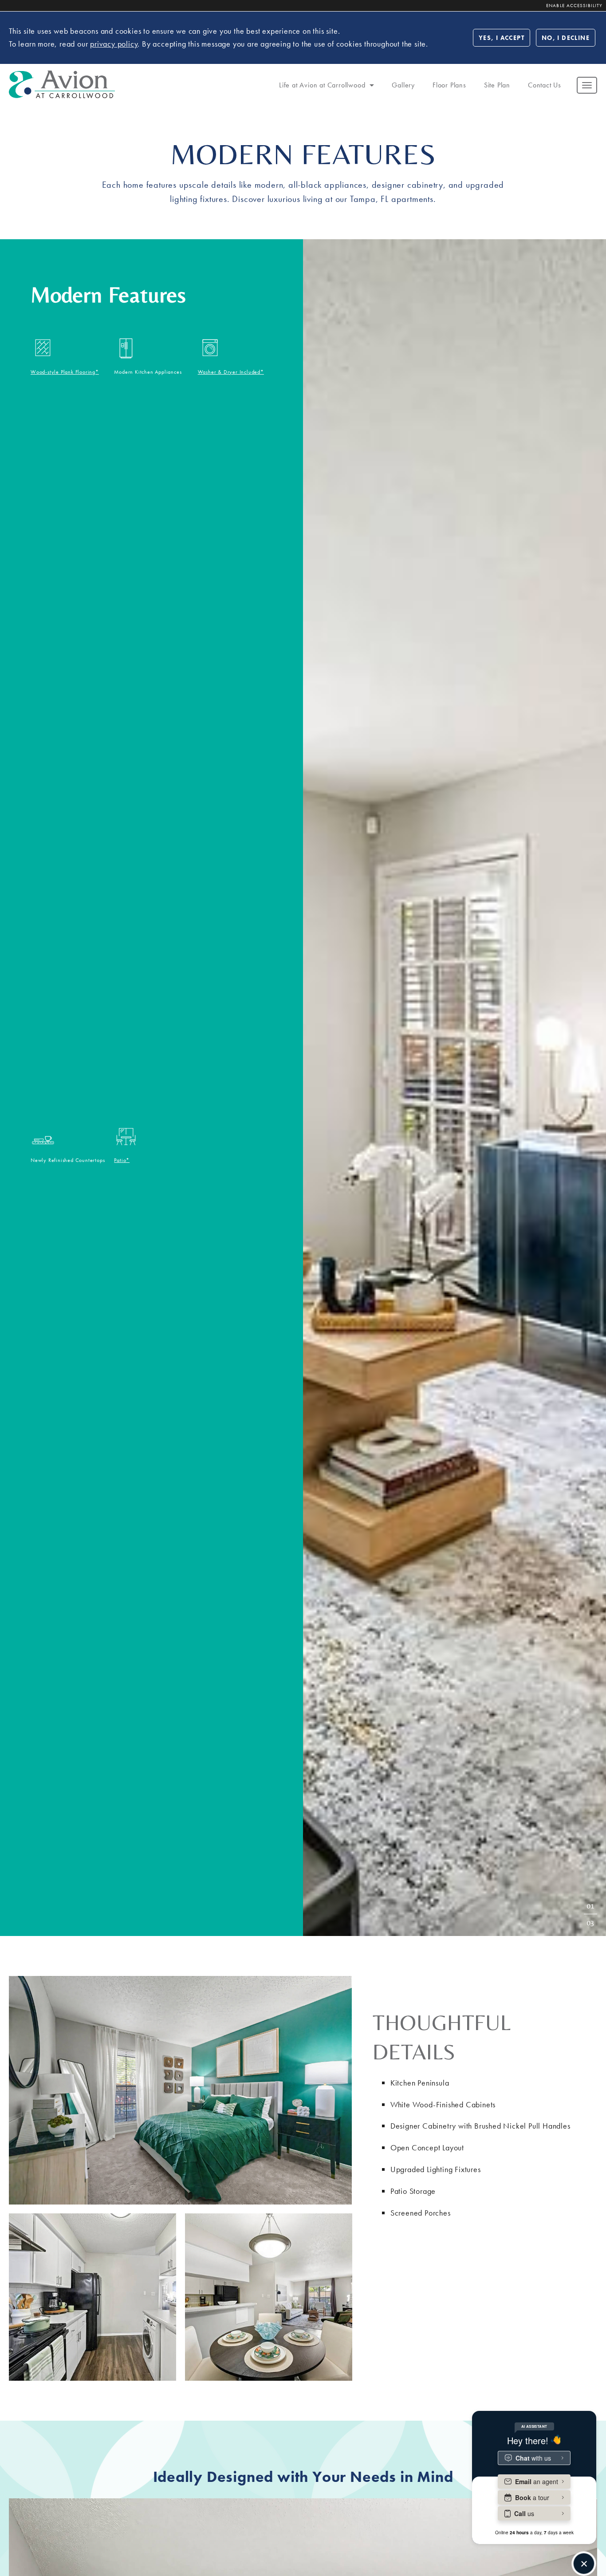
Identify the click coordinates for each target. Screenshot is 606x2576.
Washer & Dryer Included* (231, 372)
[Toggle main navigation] (587, 85)
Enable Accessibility (574, 5)
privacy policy (114, 44)
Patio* (122, 1160)
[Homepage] (62, 76)
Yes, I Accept (502, 38)
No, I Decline (566, 38)
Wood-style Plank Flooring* (65, 372)
